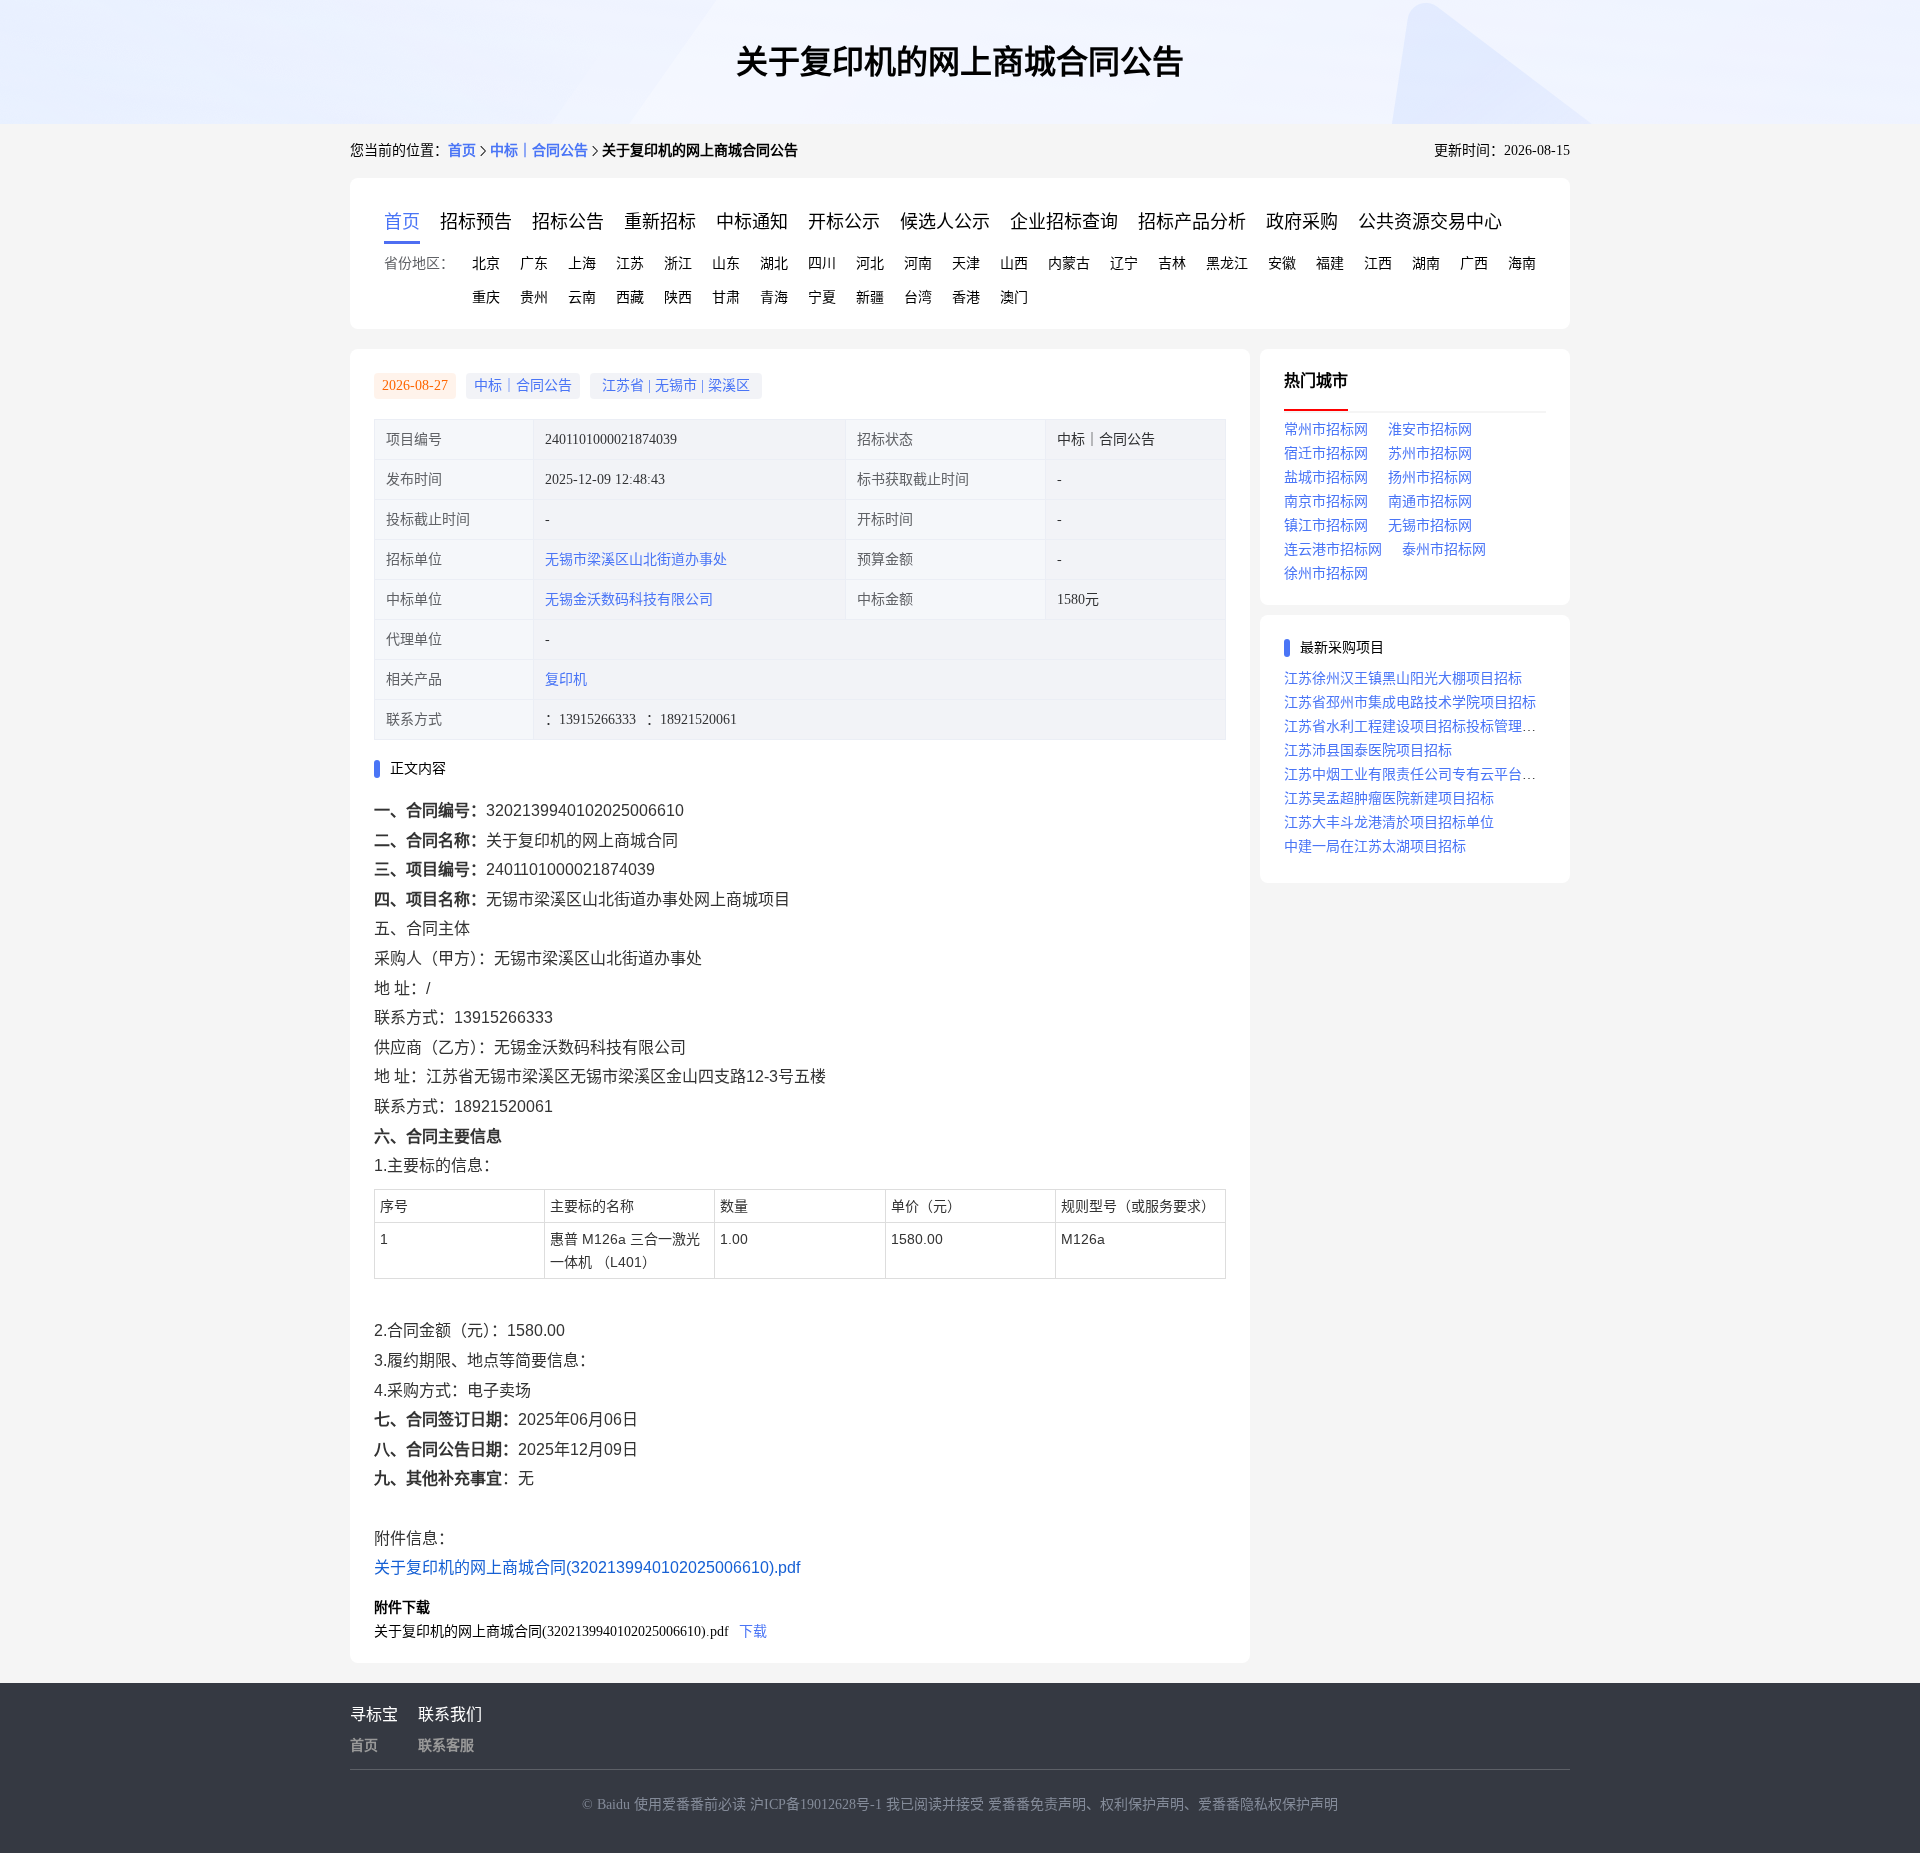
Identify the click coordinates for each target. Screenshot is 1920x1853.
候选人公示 (945, 222)
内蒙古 (1069, 263)
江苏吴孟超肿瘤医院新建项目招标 (1389, 798)
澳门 (1014, 297)
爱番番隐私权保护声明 (1268, 1804)
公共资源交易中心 (1430, 222)
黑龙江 (1227, 263)
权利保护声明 (1142, 1804)
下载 (753, 1631)
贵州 (534, 297)
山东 (726, 263)
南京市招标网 (1326, 501)
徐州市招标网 (1326, 573)
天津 (966, 263)
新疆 (870, 297)
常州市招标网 (1326, 429)
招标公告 (568, 222)
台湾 (918, 297)
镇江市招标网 (1326, 525)
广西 (1474, 263)
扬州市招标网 (1430, 477)
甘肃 (726, 297)
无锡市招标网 (1430, 525)
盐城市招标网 (1326, 477)
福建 (1330, 263)
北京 (486, 263)
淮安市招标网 (1430, 429)
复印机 (566, 679)
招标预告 (476, 222)
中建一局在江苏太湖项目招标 (1375, 846)
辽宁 (1124, 263)
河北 (870, 263)
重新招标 (660, 222)
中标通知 (752, 222)
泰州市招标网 (1444, 549)
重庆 (486, 297)
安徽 (1282, 263)
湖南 (1426, 263)
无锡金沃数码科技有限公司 (629, 599)
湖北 (774, 263)
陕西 (678, 297)
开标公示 (844, 222)
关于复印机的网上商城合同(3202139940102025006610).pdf (587, 1567)
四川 (822, 263)
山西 (1014, 263)
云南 (582, 297)
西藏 (630, 297)
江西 (1378, 263)
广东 (534, 263)
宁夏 (822, 297)
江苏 (630, 263)
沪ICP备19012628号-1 (818, 1804)
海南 (1522, 263)
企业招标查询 (1064, 222)
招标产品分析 (1192, 222)
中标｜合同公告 (539, 150)
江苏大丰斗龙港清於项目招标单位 (1389, 822)
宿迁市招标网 (1326, 453)
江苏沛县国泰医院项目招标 (1368, 750)
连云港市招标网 (1333, 549)
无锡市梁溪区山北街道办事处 (636, 559)
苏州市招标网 (1430, 453)
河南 (918, 263)
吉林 (1172, 263)
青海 (774, 297)
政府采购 (1302, 222)
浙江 (678, 263)
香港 (966, 297)
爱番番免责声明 (1037, 1804)
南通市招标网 (1430, 501)
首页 (462, 150)
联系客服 (446, 1745)
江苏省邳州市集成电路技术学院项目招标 (1410, 702)
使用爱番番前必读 (692, 1804)
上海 (582, 263)
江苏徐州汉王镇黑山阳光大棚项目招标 (1403, 678)
